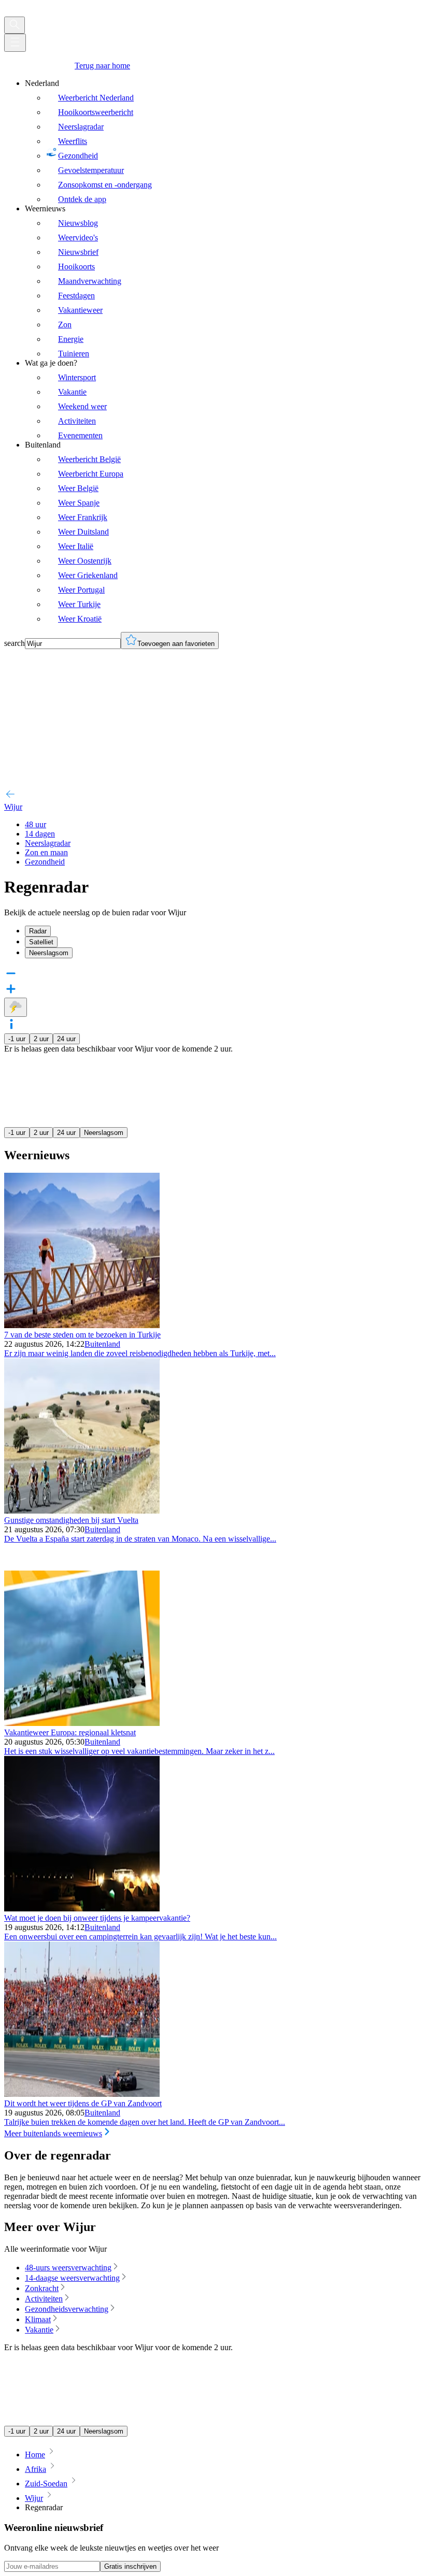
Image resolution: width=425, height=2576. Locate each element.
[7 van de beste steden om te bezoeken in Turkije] (82, 1325)
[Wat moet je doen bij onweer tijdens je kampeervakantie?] (82, 1909)
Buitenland (102, 1344)
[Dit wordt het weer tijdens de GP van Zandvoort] (82, 2094)
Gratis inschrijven (130, 2566)
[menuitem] (223, 141)
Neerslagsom (104, 1133)
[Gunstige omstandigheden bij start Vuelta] (82, 1511)
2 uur (41, 1039)
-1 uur (17, 1039)
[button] (212, 1025)
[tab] (223, 931)
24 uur (66, 1039)
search (15, 643)
